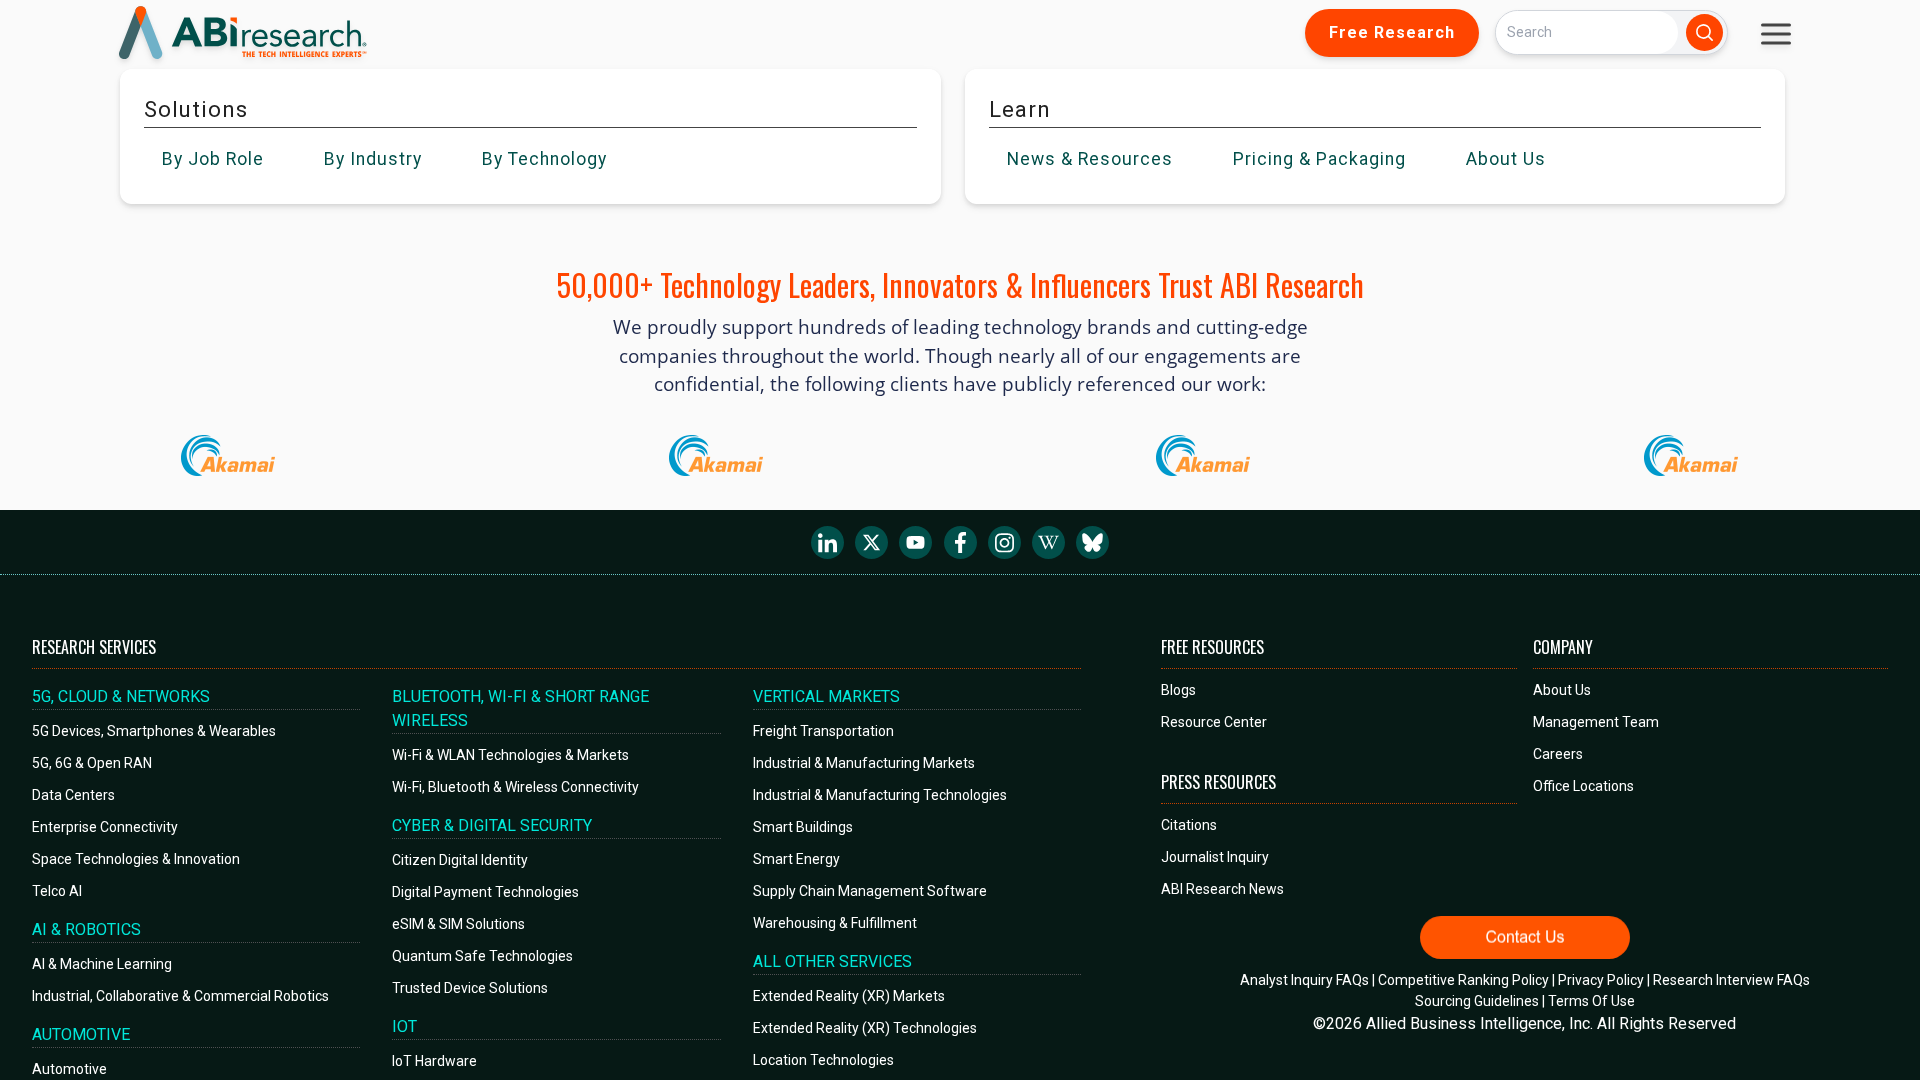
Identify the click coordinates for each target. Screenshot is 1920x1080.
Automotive (69, 1069)
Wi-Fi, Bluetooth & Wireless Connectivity (515, 787)
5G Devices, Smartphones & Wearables (154, 731)
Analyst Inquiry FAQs (1304, 980)
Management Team (1596, 722)
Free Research (1392, 32)
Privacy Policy (1601, 980)
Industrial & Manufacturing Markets (864, 763)
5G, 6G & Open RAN (92, 763)
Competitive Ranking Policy (1463, 980)
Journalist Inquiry (1215, 857)
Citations (1189, 825)
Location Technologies (823, 1060)
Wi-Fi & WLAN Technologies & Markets (510, 755)
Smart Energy (796, 859)
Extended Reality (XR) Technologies (865, 1028)
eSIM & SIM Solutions (458, 924)
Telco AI (57, 891)
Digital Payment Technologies (485, 892)
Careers (1558, 754)
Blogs (1178, 690)
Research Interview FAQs (1731, 980)
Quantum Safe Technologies (482, 956)
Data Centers (73, 795)
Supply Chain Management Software (870, 891)
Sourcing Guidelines (1477, 1001)
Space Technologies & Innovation (136, 859)
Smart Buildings (803, 827)
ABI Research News (1222, 889)
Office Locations (1583, 786)
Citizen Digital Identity (460, 860)
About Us (1562, 690)
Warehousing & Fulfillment (835, 923)
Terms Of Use (1591, 1001)
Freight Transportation (823, 731)
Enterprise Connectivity (105, 827)
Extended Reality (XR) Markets (849, 996)
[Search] (1704, 32)
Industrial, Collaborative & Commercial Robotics (180, 996)
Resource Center (1214, 722)
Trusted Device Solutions (470, 988)
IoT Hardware (434, 1061)
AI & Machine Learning (102, 964)
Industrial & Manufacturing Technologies (880, 795)
